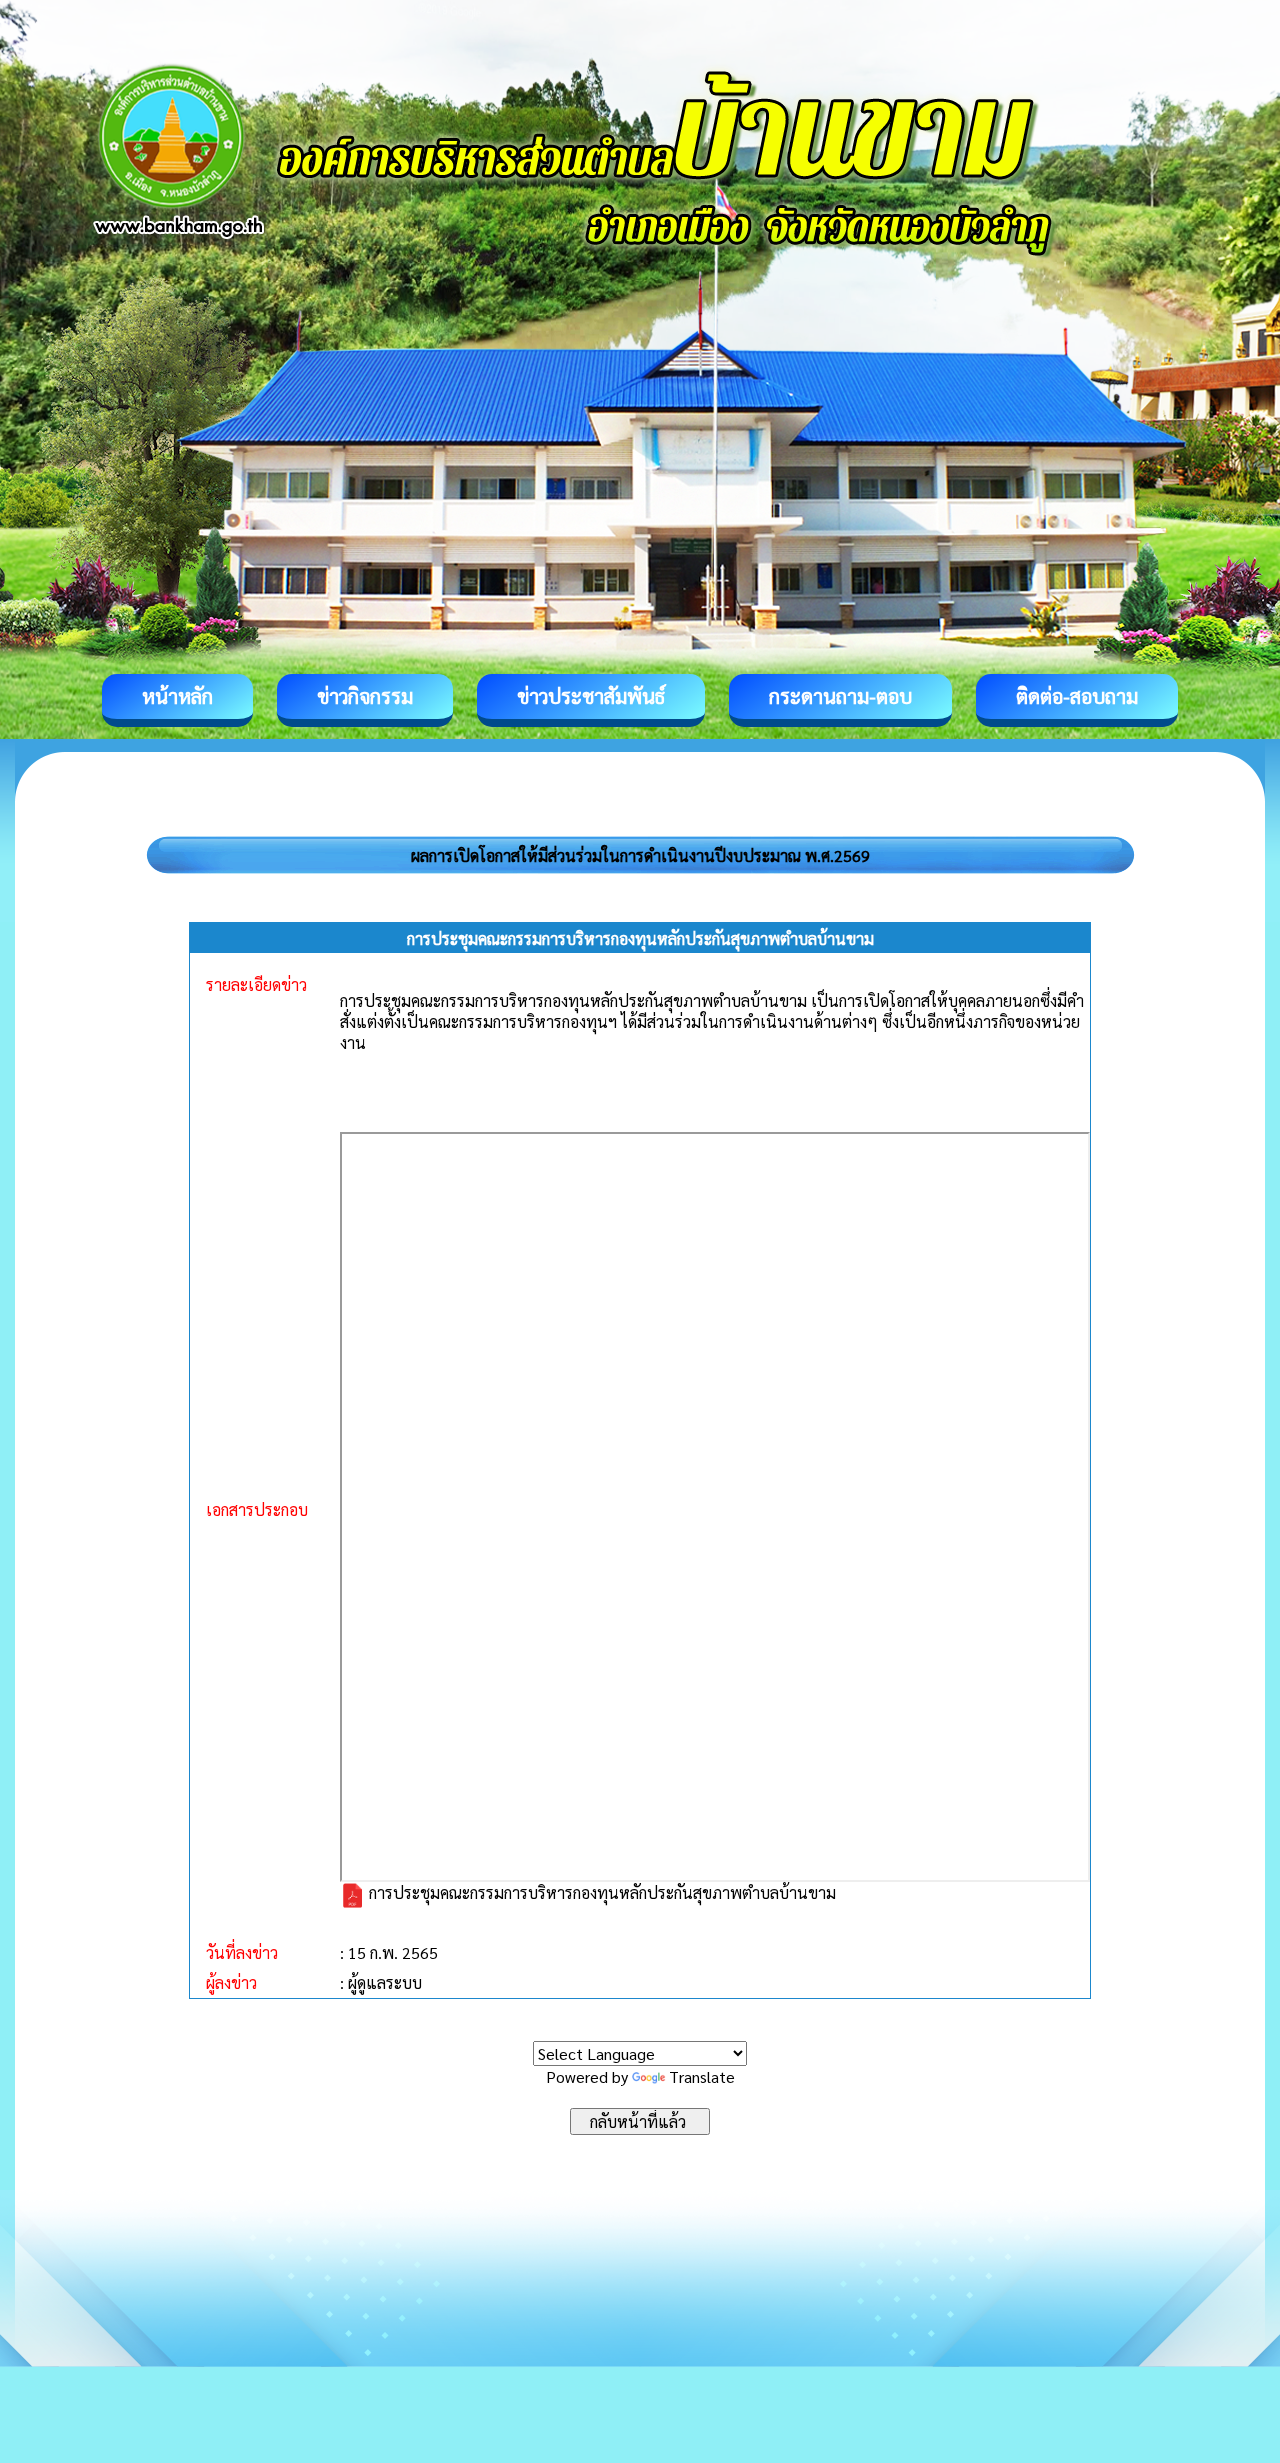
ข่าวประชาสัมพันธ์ (591, 696)
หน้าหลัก (177, 696)
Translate (702, 2076)
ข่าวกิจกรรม (365, 696)
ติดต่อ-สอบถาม (1077, 696)
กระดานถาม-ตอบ (840, 696)
